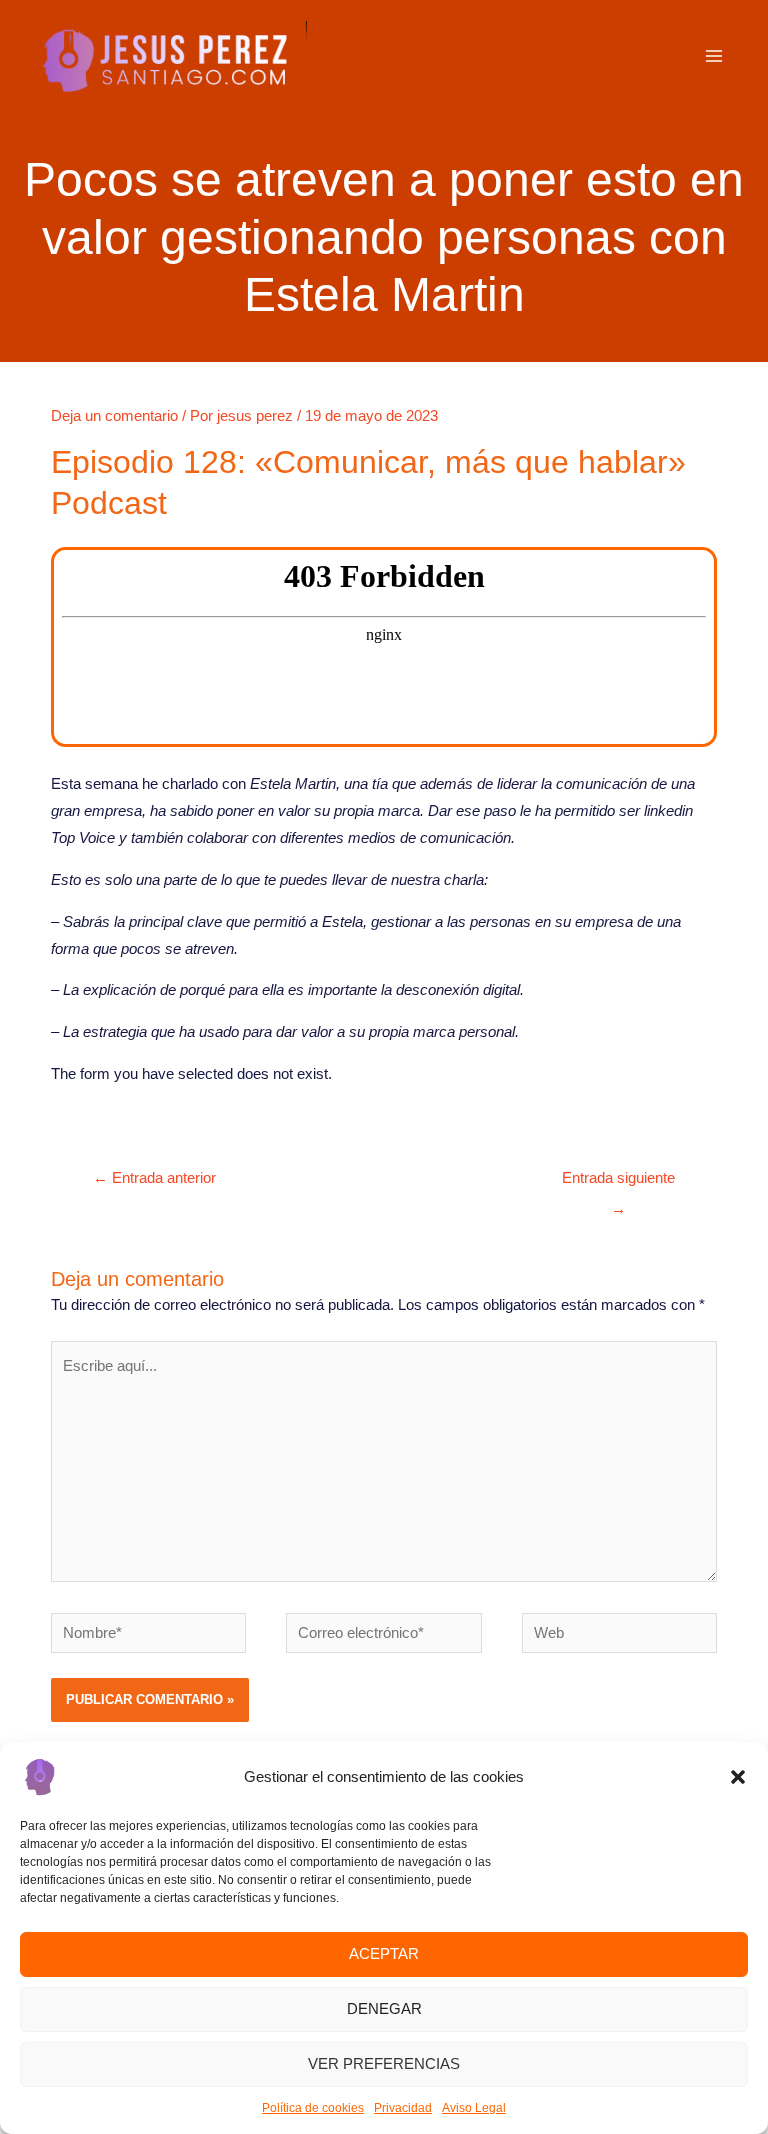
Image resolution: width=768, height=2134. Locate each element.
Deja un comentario (114, 416)
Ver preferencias (384, 2063)
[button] (738, 1777)
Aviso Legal (474, 2108)
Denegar (384, 2008)
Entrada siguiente (618, 1183)
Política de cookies (313, 2108)
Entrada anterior (154, 1178)
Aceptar (384, 1953)
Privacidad (403, 2108)
